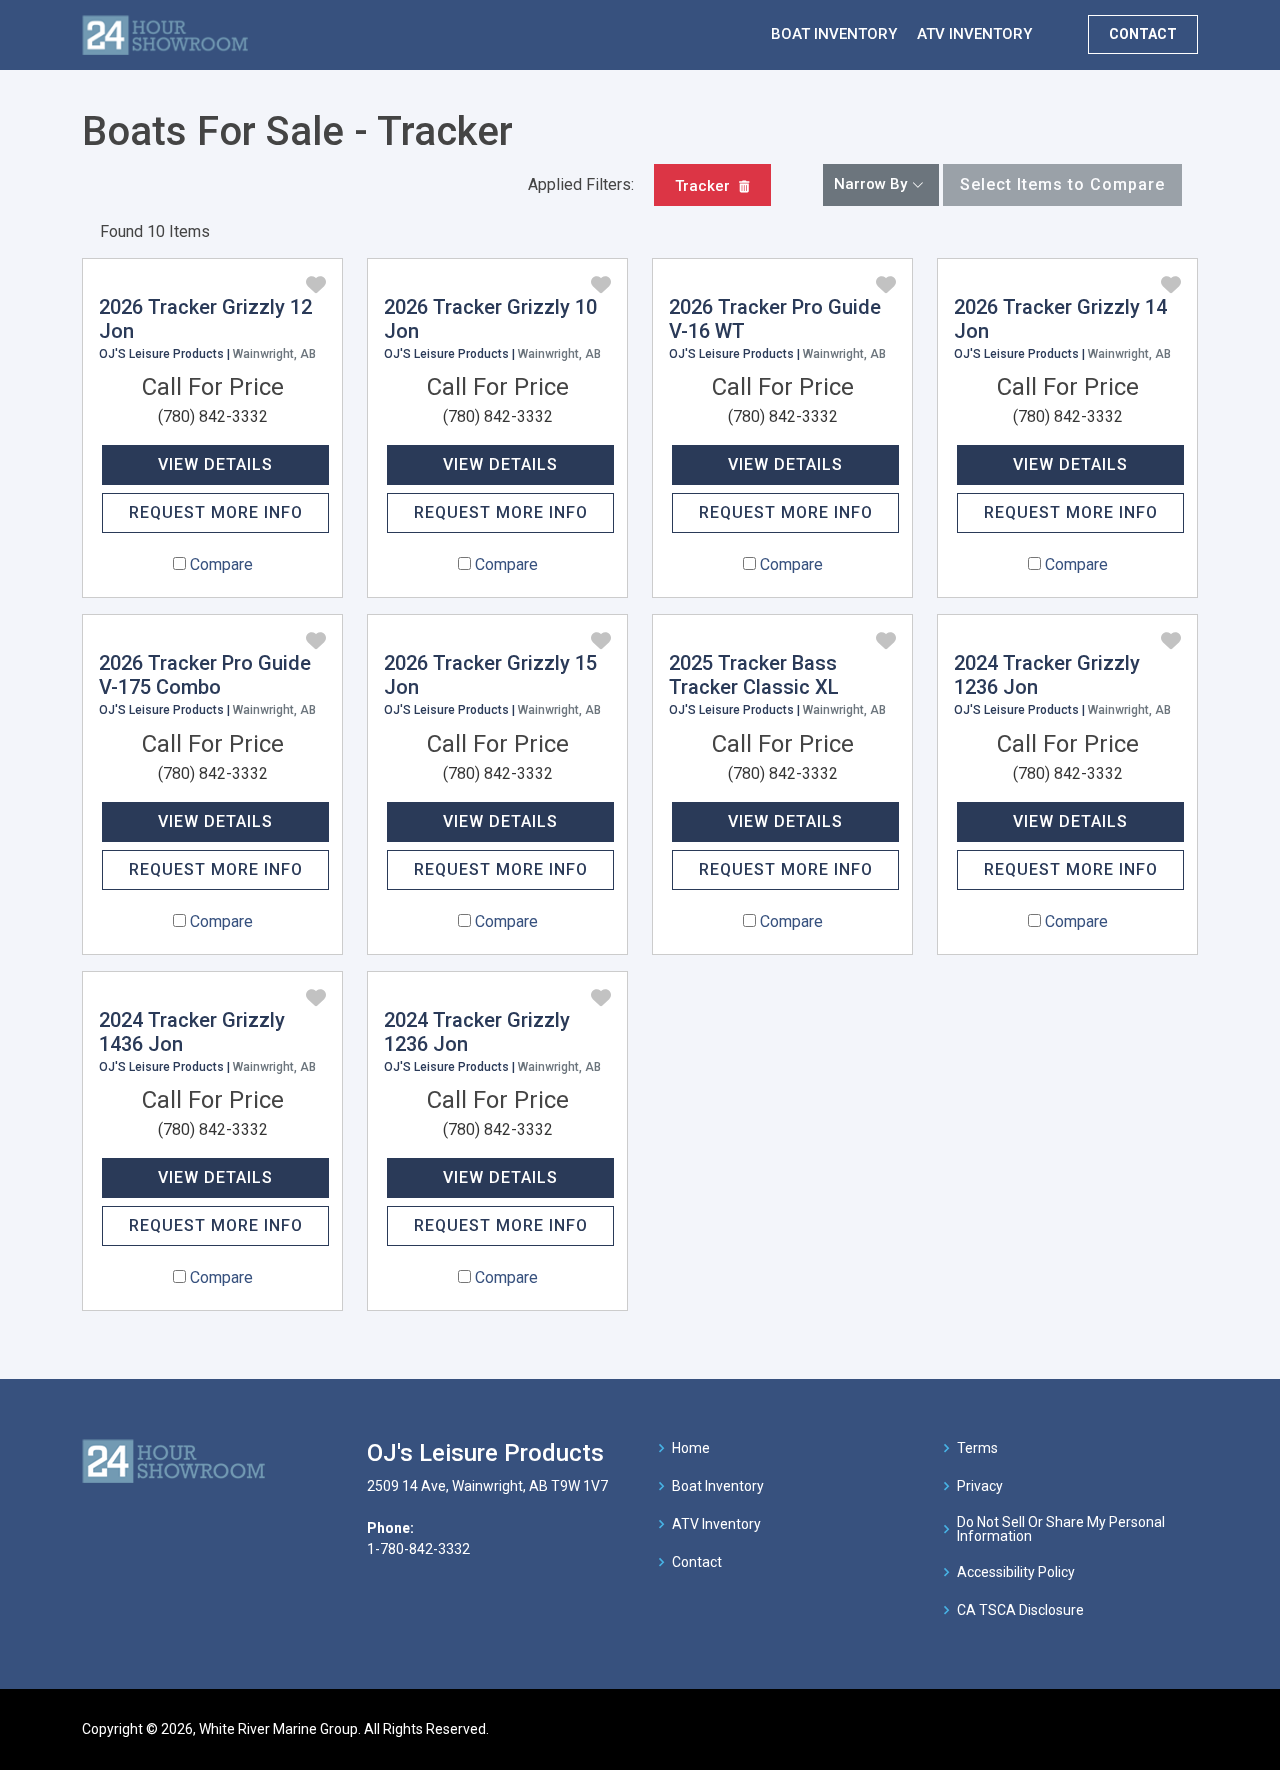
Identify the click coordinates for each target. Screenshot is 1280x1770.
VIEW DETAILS (215, 464)
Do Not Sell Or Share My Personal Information (1061, 1529)
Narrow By (870, 184)
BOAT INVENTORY (834, 34)
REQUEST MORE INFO (216, 512)
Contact (697, 1562)
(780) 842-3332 (213, 416)
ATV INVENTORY (974, 34)
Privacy (980, 1486)
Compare (221, 564)
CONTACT (1143, 34)
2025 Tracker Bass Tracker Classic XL (754, 675)
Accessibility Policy (1016, 1572)
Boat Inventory (718, 1486)
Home (691, 1448)
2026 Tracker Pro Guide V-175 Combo (205, 675)
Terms (977, 1448)
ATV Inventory (716, 1524)
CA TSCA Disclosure (1020, 1610)
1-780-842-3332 (418, 1549)
